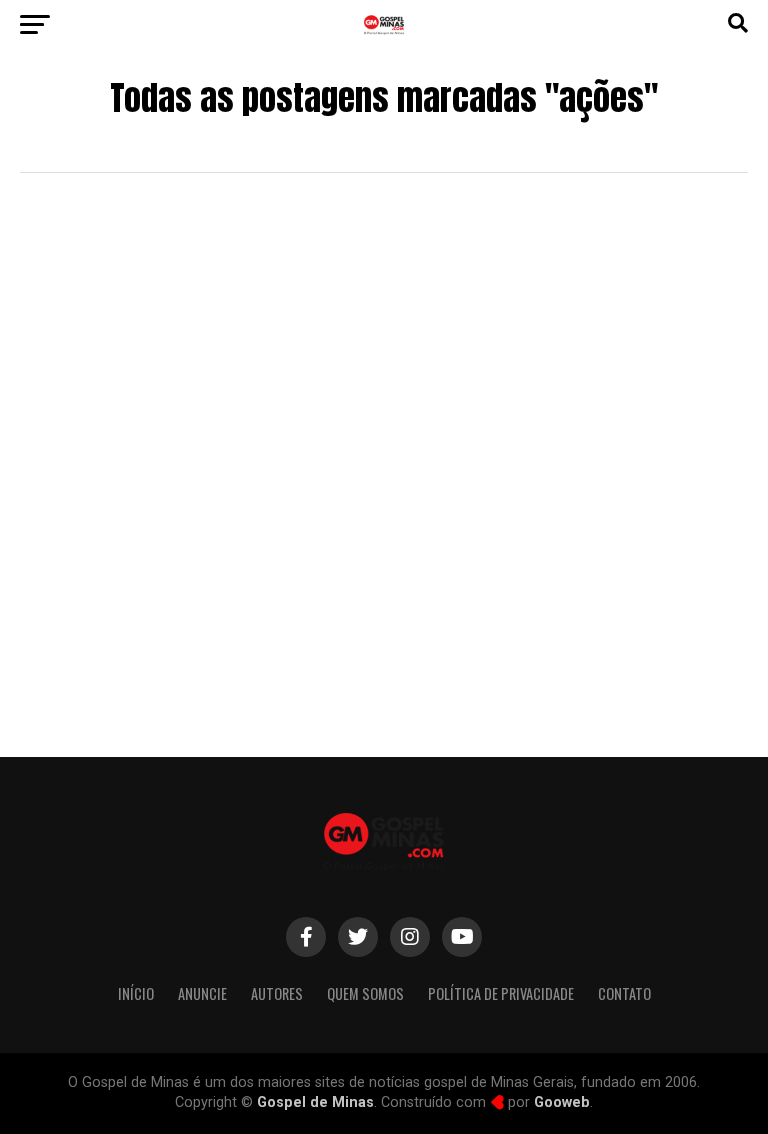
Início (136, 993)
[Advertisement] (384, 557)
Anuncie (202, 993)
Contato (624, 993)
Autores (277, 993)
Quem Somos (365, 993)
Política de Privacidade (501, 993)
